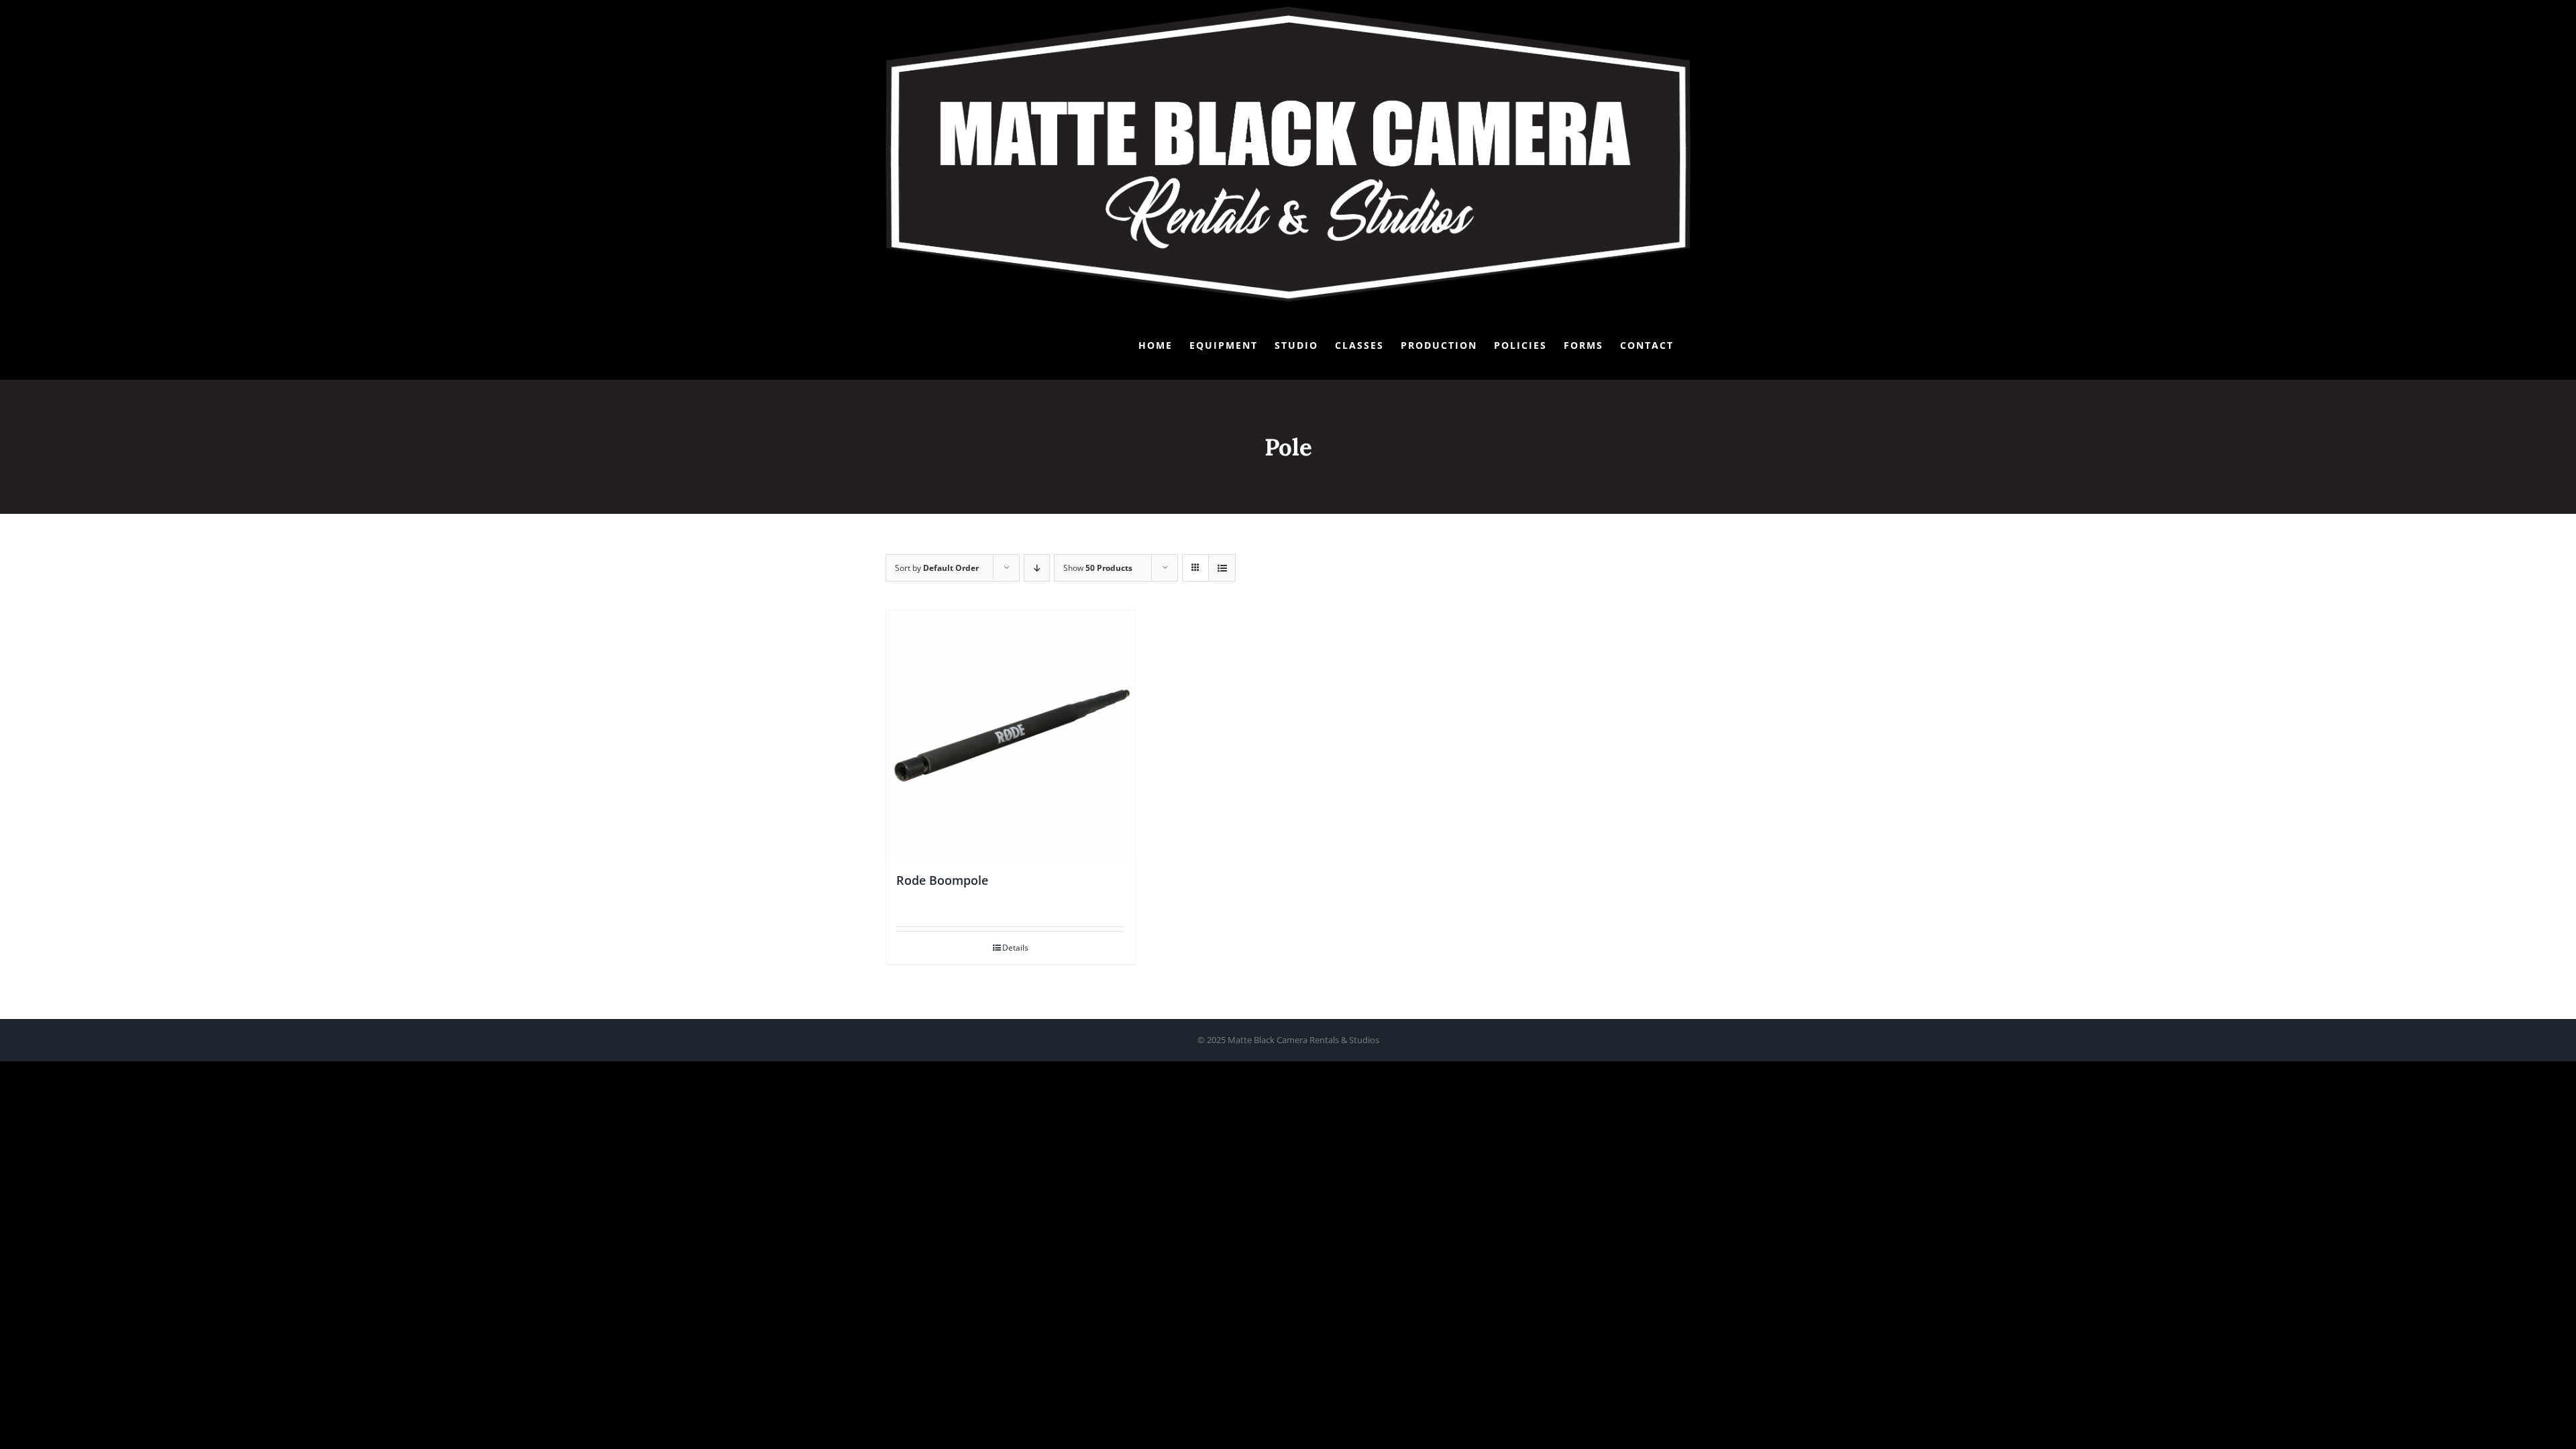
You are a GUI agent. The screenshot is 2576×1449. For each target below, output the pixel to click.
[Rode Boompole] (1011, 735)
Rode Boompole (942, 880)
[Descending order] (1037, 568)
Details (1015, 948)
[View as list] (1222, 568)
